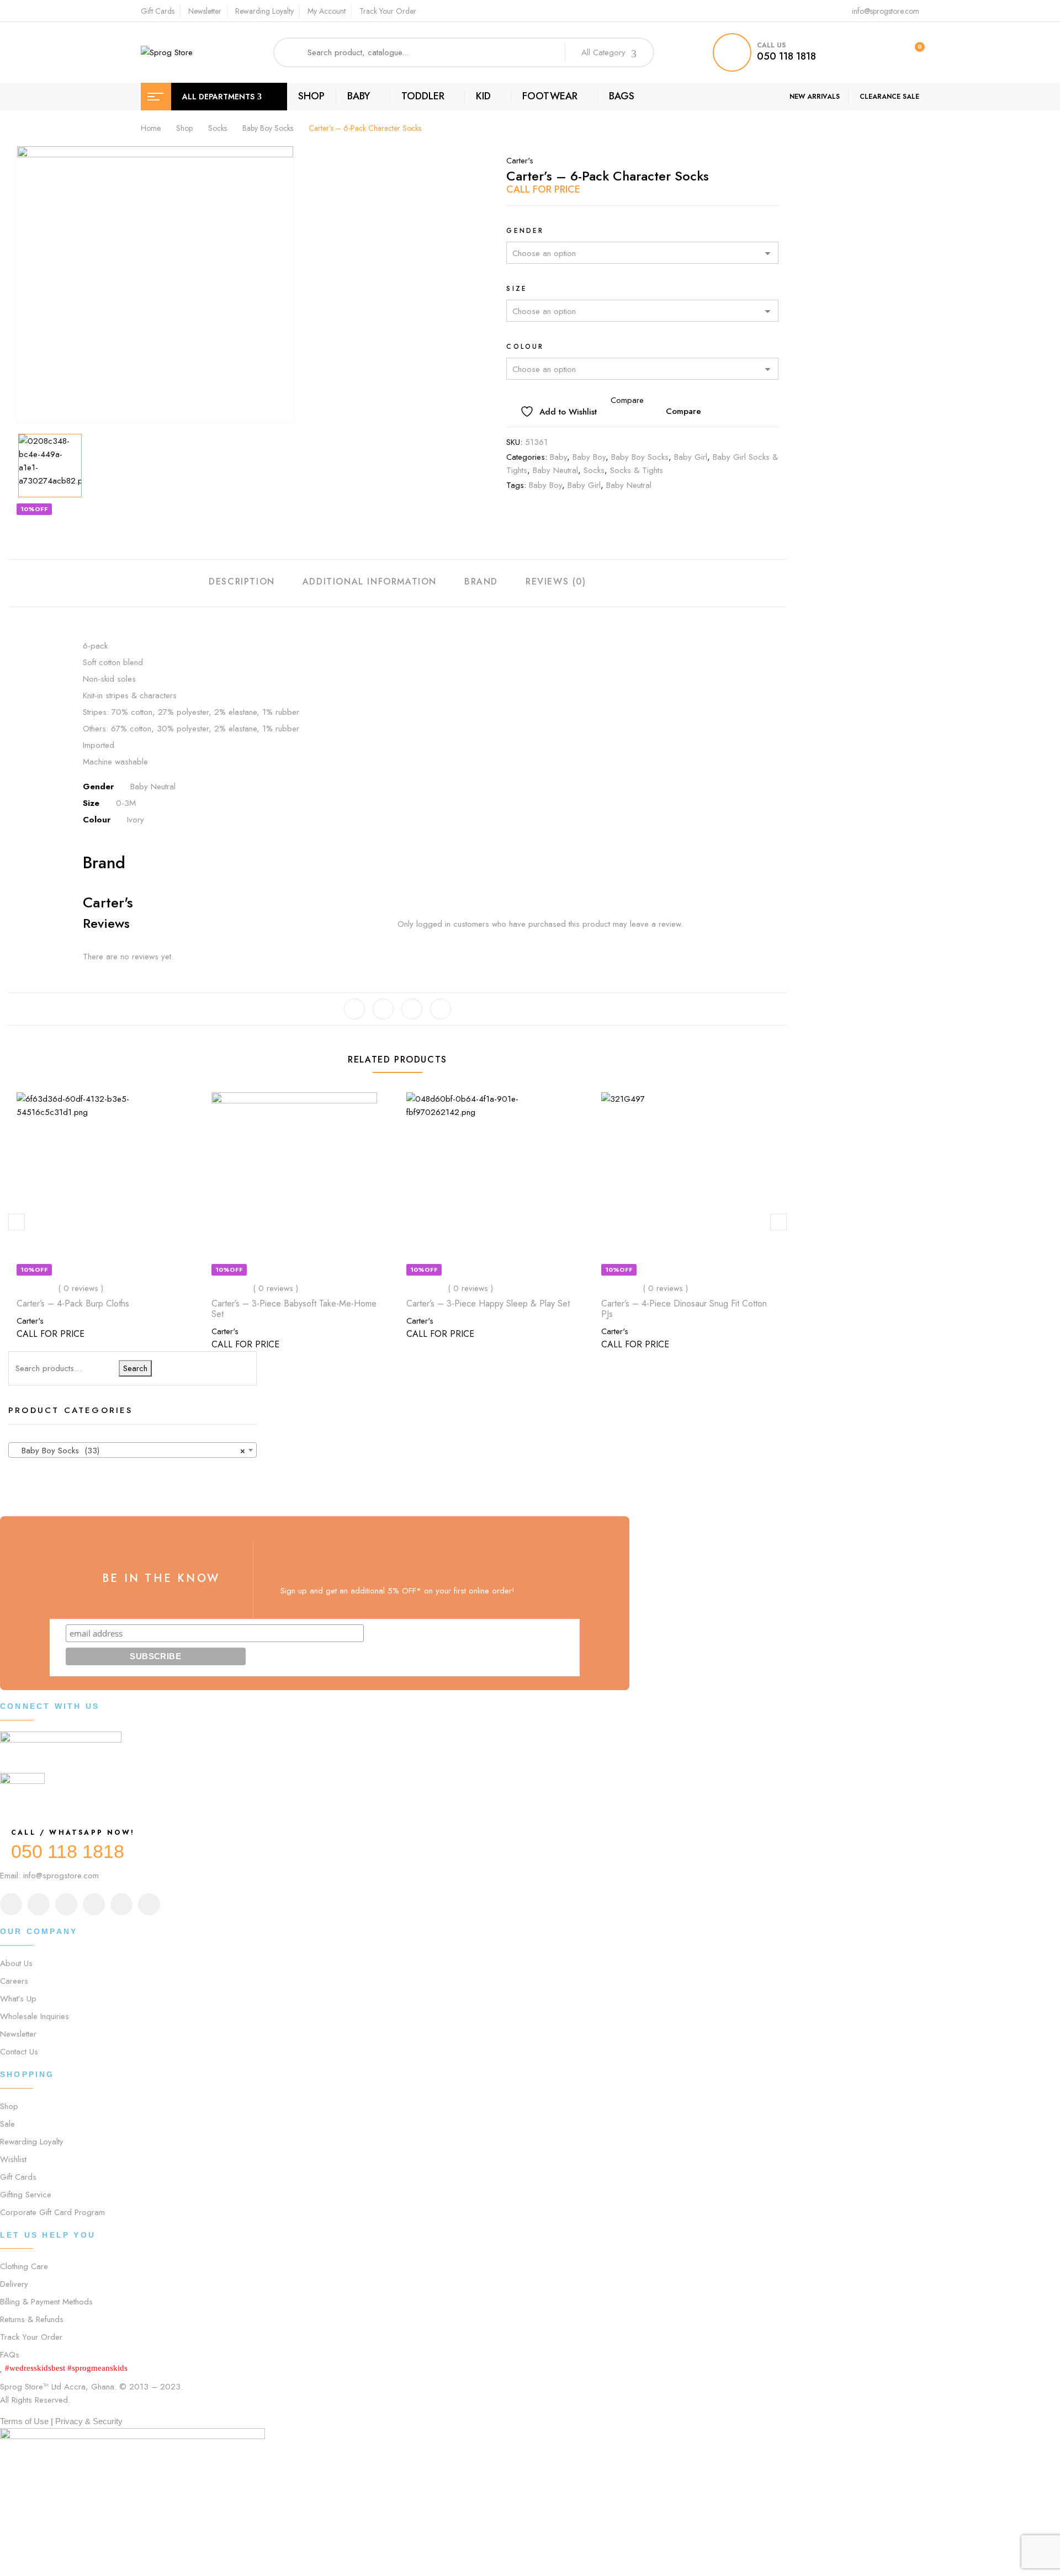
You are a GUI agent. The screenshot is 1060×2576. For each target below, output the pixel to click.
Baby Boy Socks (268, 128)
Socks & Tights (637, 470)
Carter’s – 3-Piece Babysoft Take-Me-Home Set (294, 1309)
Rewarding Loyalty (264, 11)
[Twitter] (383, 1009)
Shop (184, 128)
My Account (327, 11)
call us (771, 45)
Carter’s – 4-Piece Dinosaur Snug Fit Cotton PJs (684, 1309)
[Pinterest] (441, 1009)
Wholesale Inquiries (35, 2016)
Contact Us (19, 2052)
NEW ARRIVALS (815, 97)
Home (151, 128)
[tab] (242, 583)
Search (135, 1368)
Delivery (14, 2284)
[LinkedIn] (412, 1009)
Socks (218, 128)
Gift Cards (158, 11)
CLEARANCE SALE (889, 97)
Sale (7, 2124)
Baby (558, 457)
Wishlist (13, 2159)
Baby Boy (589, 457)
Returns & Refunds (32, 2319)
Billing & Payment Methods (46, 2302)
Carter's (520, 161)
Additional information (370, 581)
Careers (14, 1981)
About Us (16, 1963)
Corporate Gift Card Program (52, 2212)
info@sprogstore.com (886, 11)
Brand (481, 581)
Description (242, 581)
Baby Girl (691, 457)
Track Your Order (388, 11)
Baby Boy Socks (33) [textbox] (129, 1451)
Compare (683, 411)
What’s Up (18, 1999)
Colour (525, 347)
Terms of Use (24, 2421)
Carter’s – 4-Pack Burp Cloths (73, 1303)
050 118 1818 (786, 56)
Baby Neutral (555, 470)
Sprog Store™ (24, 2387)
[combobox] (132, 1450)
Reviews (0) (556, 581)
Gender (525, 231)
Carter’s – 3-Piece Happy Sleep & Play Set (488, 1303)
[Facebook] (354, 1009)
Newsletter (205, 11)
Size (517, 289)
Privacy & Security (89, 2421)
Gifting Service (26, 2195)
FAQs (10, 2355)
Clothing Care (24, 2266)
